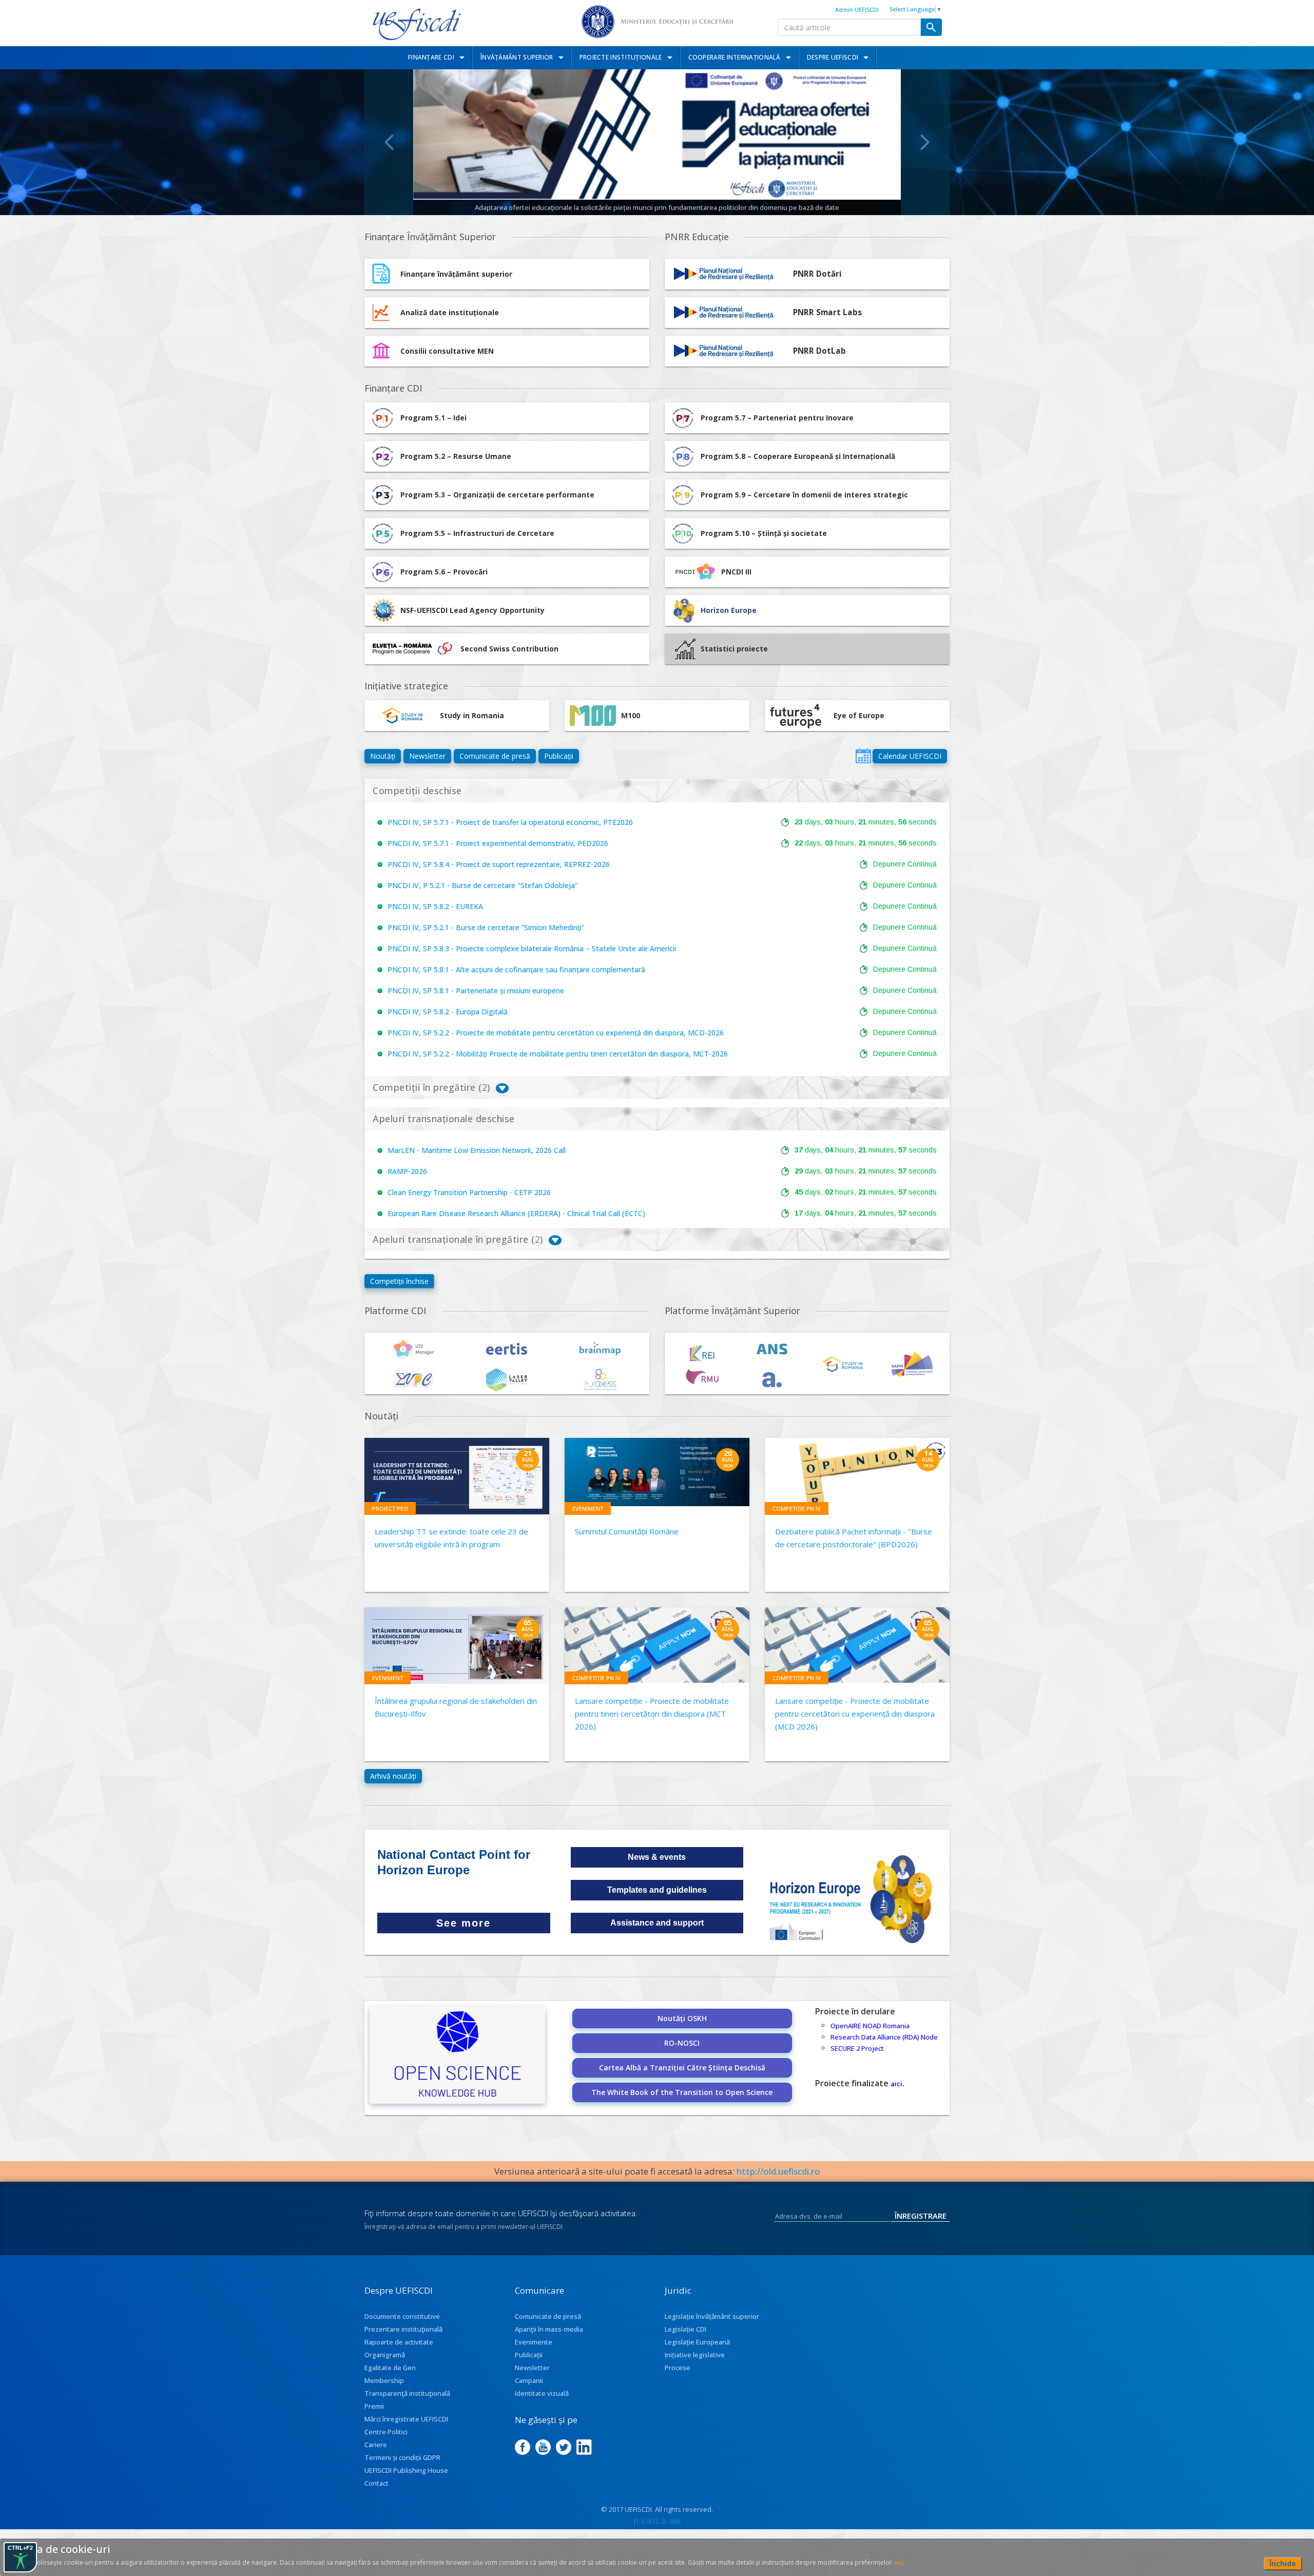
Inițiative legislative (695, 2355)
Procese (678, 2368)
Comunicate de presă (495, 756)
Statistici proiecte (734, 649)
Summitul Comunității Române (627, 1531)
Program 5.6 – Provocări (444, 572)
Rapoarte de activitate (399, 2342)
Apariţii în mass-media (549, 2329)
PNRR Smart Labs (827, 312)
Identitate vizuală (542, 2393)
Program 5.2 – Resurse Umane (456, 456)
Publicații (559, 756)
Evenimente (534, 2342)
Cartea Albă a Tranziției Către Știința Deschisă (682, 2068)
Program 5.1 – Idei (433, 418)
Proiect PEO (390, 1508)
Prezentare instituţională (403, 2329)
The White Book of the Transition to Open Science (682, 2092)
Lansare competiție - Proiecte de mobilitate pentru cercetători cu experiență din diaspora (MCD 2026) (855, 1714)
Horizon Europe (729, 610)
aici (896, 2084)
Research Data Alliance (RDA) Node (884, 2037)
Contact (376, 2483)
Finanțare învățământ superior (456, 274)
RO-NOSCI (682, 2043)
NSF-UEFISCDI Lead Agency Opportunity (472, 610)
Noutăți (383, 756)
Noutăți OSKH (682, 2018)
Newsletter (427, 756)
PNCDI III (736, 572)
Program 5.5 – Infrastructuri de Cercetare (477, 533)
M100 (631, 715)
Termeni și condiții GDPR (402, 2457)
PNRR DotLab (819, 351)
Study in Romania (472, 715)
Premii (374, 2406)
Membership (384, 2380)
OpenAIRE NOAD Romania (870, 2026)
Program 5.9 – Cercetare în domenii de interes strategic (804, 495)
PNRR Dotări (817, 274)
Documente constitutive (402, 2316)
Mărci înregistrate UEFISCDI (406, 2419)
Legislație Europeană (697, 2342)
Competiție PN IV (797, 1508)
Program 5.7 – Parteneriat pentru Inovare (777, 418)
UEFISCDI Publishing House (406, 2470)
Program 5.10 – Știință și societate (764, 533)
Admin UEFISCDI (857, 9)
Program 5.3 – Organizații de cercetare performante (497, 495)
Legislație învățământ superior (712, 2316)
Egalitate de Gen (390, 2368)
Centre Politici (386, 2432)
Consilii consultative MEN (447, 351)
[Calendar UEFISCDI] (863, 756)
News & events (657, 1857)
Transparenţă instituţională (407, 2393)
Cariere (376, 2445)
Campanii (529, 2380)
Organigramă (385, 2355)
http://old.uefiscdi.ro (778, 2171)
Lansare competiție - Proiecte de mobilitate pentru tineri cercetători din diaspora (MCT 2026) (652, 1714)
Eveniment (588, 1508)
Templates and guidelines (657, 1890)
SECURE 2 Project (857, 2048)
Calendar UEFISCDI (910, 756)
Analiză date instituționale (450, 312)
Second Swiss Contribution (509, 649)
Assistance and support (657, 1923)
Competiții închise (399, 1281)
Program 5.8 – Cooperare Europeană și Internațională (798, 456)
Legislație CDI (685, 2329)
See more (463, 1923)
